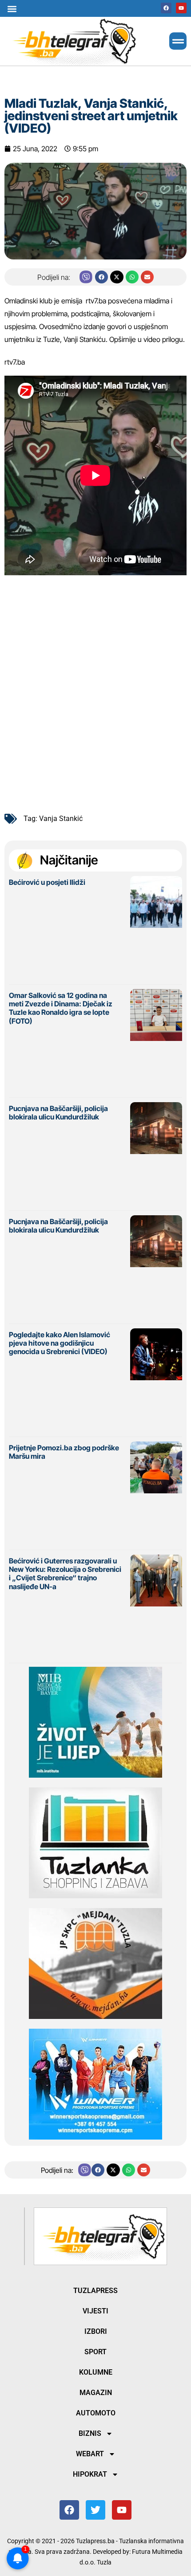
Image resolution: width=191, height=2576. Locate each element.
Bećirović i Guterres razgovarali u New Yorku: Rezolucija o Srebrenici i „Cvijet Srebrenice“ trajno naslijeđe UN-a (65, 1574)
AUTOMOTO (96, 2413)
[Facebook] (166, 8)
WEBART (90, 2454)
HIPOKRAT (90, 2474)
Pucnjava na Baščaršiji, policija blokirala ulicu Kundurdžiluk (58, 1113)
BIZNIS (90, 2433)
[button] (12, 9)
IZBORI (96, 2331)
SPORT (95, 2352)
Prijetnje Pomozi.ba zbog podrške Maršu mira (64, 1452)
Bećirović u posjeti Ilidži (47, 882)
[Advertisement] (95, 703)
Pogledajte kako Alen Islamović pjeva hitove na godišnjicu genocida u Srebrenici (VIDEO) (60, 1343)
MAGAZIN (96, 2393)
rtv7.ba (96, 301)
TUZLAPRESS (95, 2291)
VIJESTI (95, 2311)
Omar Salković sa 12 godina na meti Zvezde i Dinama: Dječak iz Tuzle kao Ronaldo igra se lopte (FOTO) (61, 1008)
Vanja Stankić (61, 819)
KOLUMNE (96, 2372)
